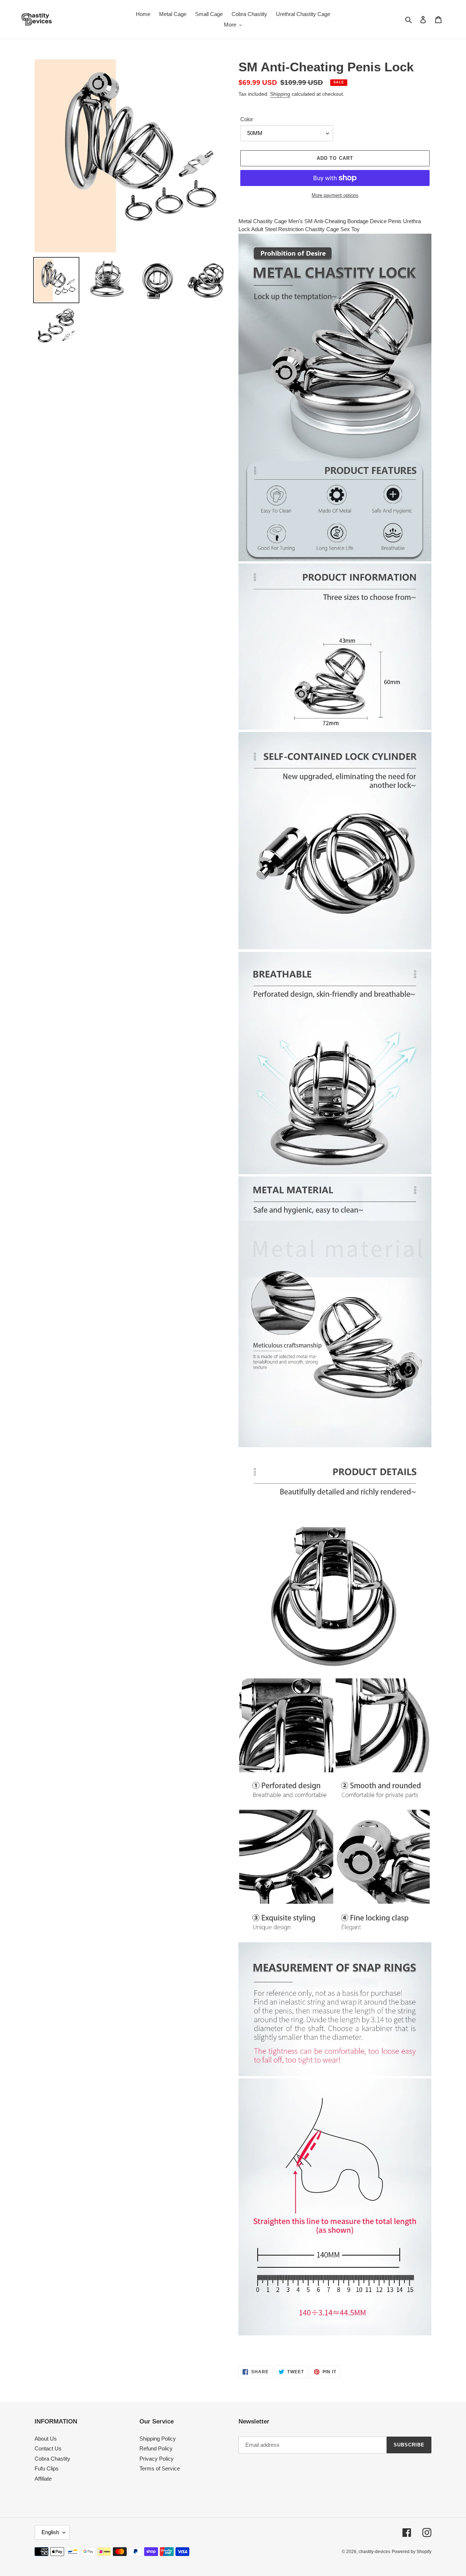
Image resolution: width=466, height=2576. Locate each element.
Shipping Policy (158, 2439)
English (50, 2532)
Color (247, 119)
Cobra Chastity (52, 2459)
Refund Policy (156, 2448)
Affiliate (43, 2479)
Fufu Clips (47, 2468)
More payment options (335, 195)
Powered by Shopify (412, 2552)
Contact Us (48, 2448)
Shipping (280, 94)
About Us (46, 2439)
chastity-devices (374, 2552)
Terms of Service (160, 2468)
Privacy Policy (157, 2459)
